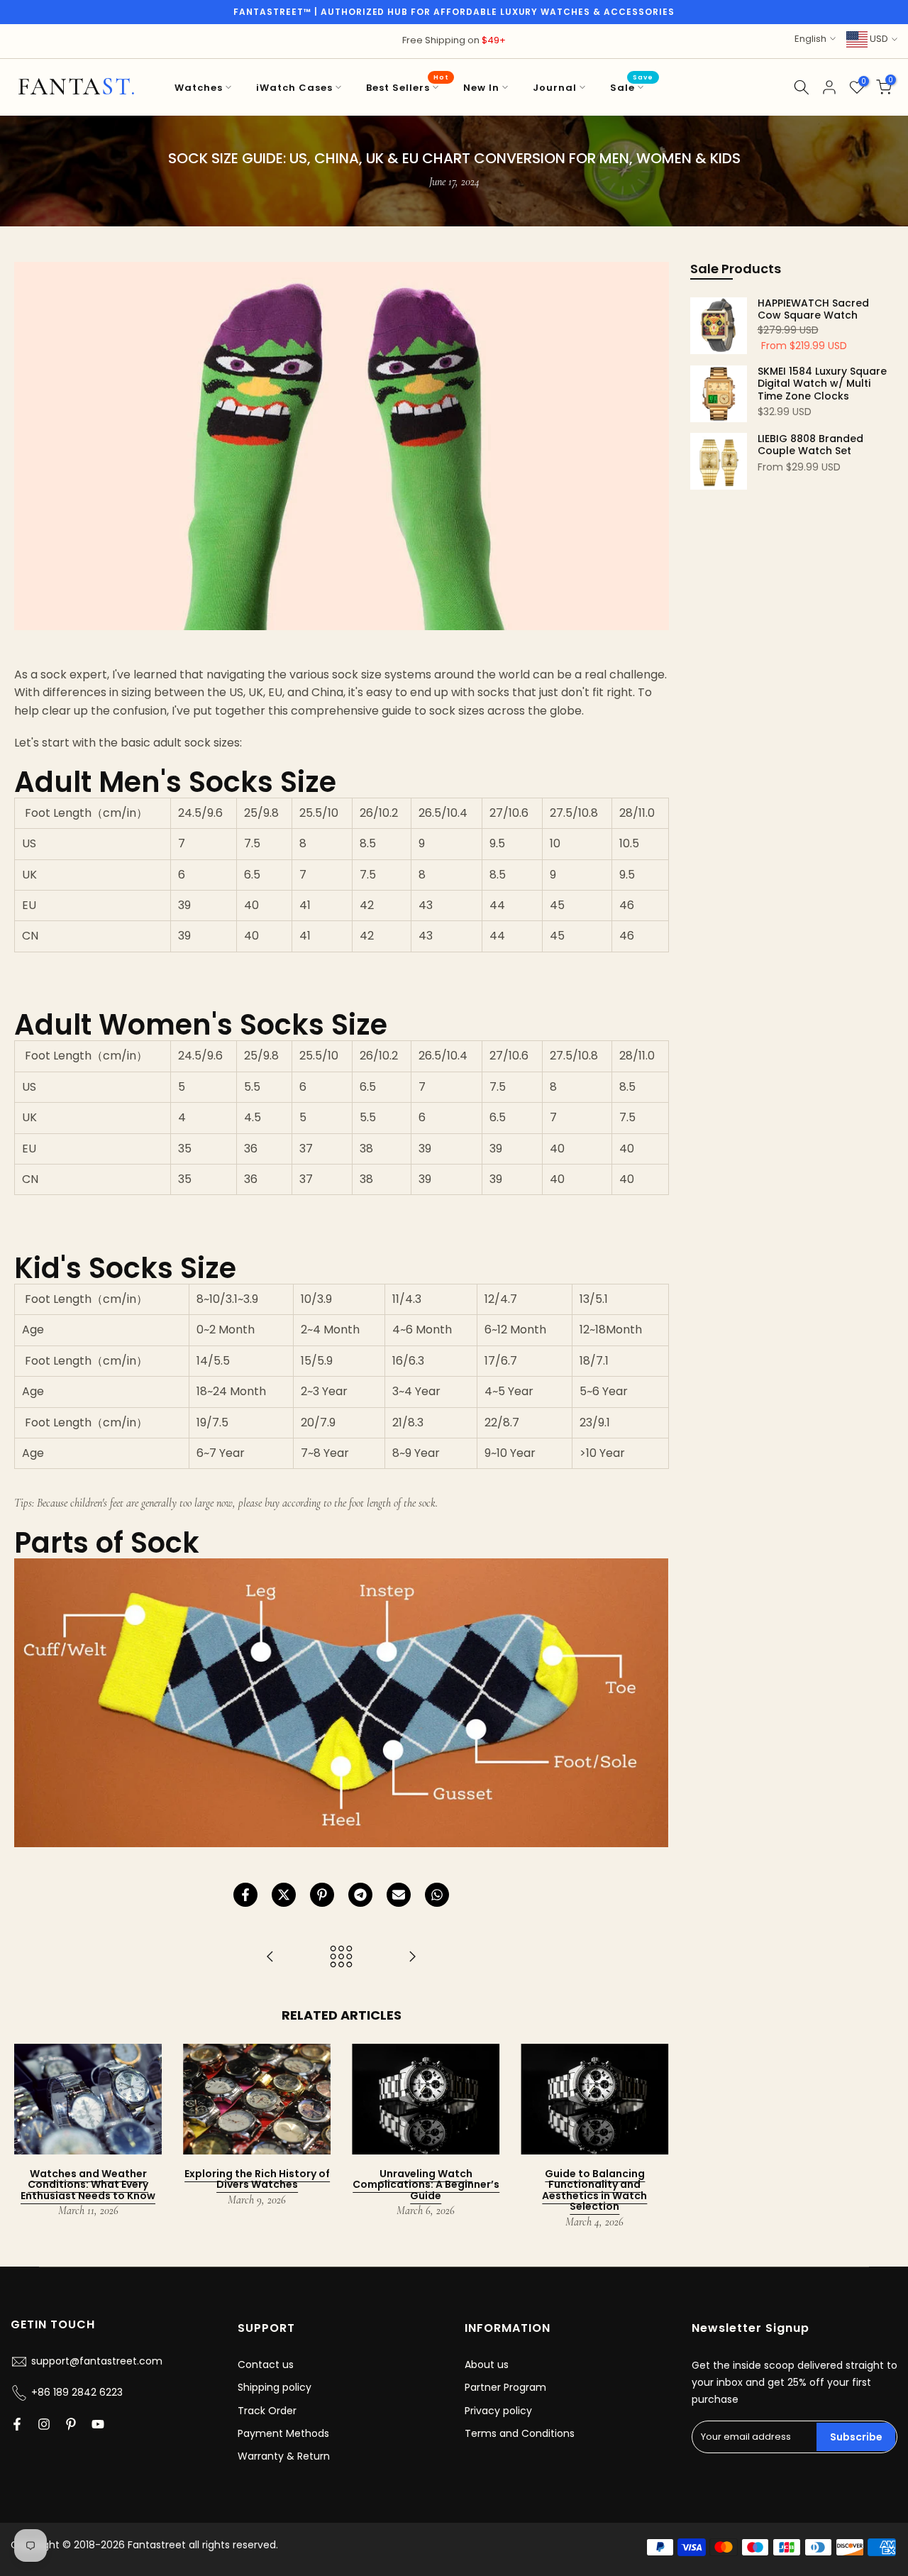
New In (481, 88)
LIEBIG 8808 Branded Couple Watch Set (810, 445)
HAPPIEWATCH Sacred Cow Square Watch (813, 310)
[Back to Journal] (341, 1958)
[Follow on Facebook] (17, 2424)
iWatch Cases (294, 88)
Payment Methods (283, 2433)
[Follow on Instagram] (44, 2424)
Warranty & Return (284, 2456)
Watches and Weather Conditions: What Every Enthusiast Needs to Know (88, 2185)
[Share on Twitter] (284, 1895)
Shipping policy (275, 2387)
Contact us (266, 2365)
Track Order (267, 2411)
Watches (199, 88)
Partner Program (505, 2387)
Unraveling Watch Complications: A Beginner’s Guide (426, 2185)
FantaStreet (77, 87)
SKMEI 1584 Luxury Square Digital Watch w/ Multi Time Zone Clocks (822, 384)
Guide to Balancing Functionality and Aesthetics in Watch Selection (594, 2190)
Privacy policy (498, 2411)
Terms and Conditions (520, 2433)
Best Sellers (408, 87)
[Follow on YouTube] (98, 2424)
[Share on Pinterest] (322, 1895)
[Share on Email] (399, 1895)
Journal (555, 88)
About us (487, 2365)
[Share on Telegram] (360, 1895)
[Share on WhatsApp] (437, 1895)
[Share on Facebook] (245, 1895)
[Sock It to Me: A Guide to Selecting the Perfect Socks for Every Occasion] (412, 1958)
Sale (632, 87)
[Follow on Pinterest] (71, 2424)
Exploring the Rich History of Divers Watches (257, 2179)
